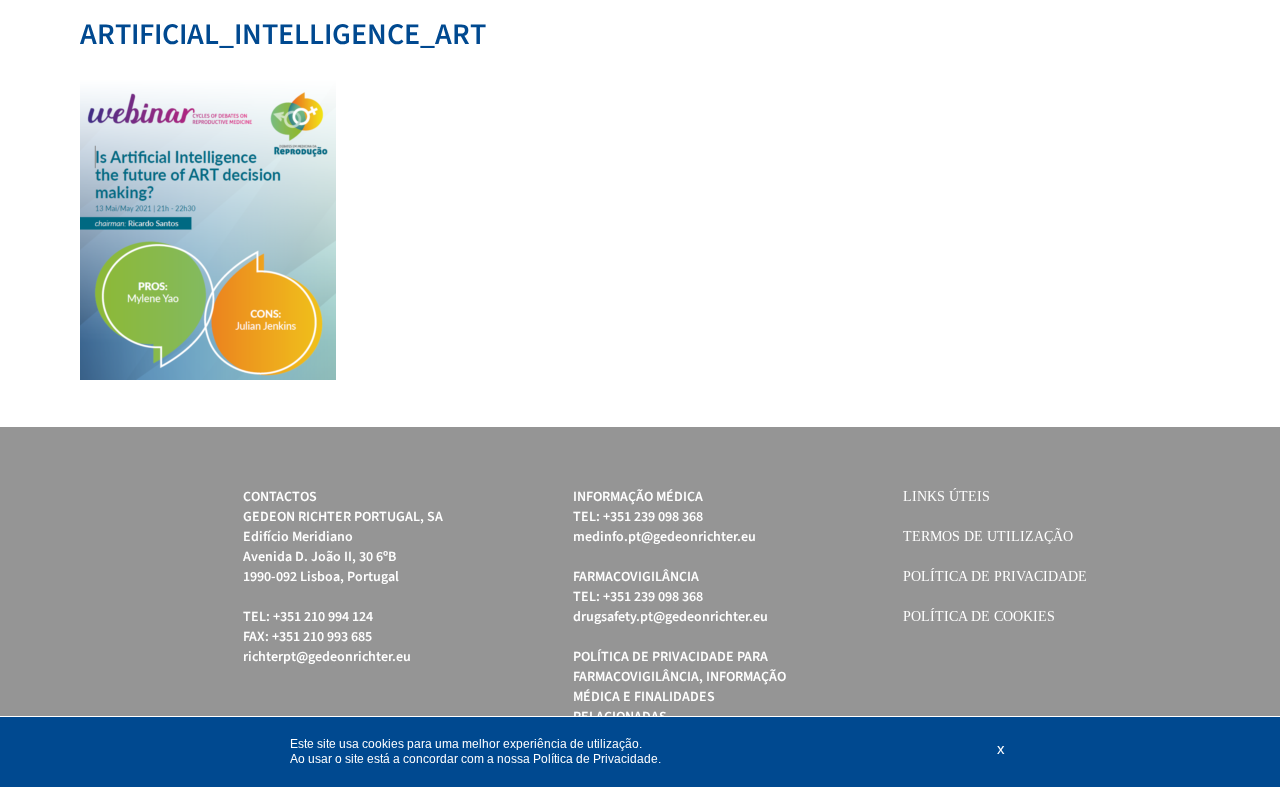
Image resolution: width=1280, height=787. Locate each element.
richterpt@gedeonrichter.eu (327, 657)
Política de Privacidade (995, 576)
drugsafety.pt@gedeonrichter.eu (670, 617)
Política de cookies (979, 616)
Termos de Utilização (988, 536)
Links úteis (946, 496)
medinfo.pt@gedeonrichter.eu (664, 537)
